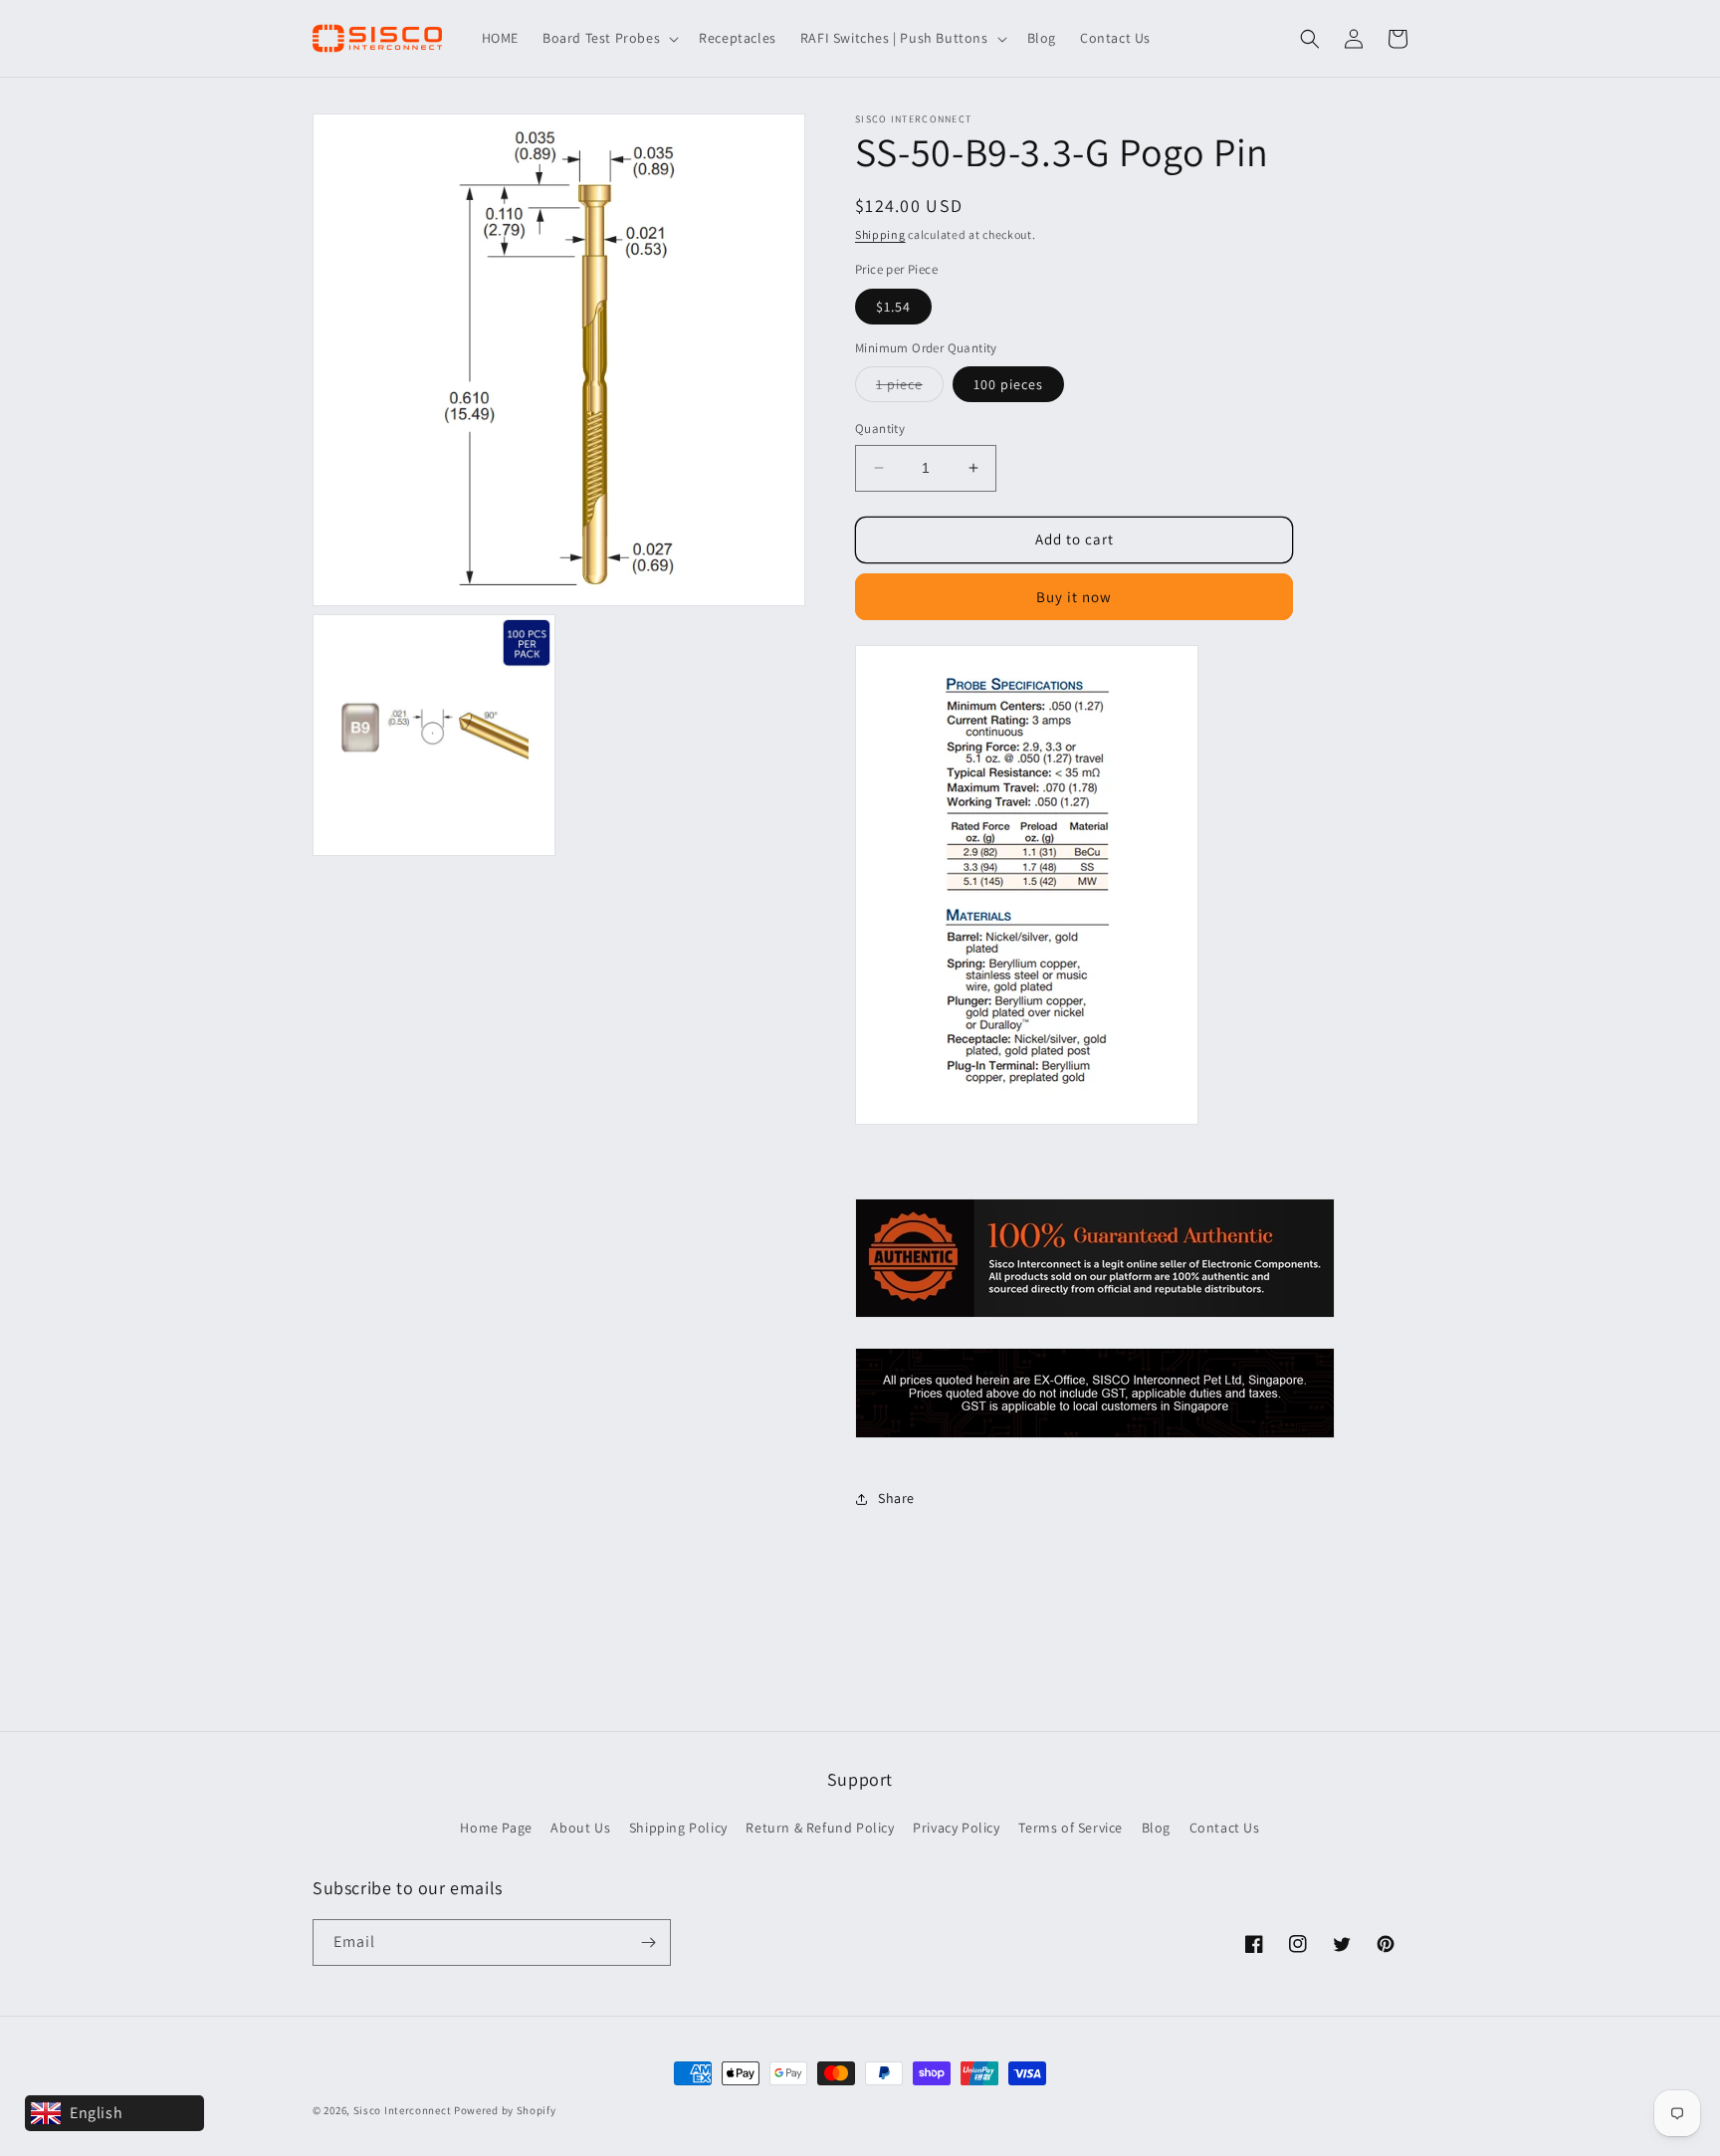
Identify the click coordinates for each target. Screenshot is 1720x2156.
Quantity (880, 429)
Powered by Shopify (505, 2110)
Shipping (880, 234)
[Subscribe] (648, 1942)
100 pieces (1008, 384)
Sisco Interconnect (403, 2110)
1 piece (910, 388)
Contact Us (1225, 1828)
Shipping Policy (678, 1828)
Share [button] (896, 1498)
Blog (1156, 1828)
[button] (609, 38)
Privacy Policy (956, 1828)
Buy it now (1074, 597)
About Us (580, 1828)
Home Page (496, 1828)
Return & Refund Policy (820, 1828)
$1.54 (893, 307)
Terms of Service (1071, 1828)
